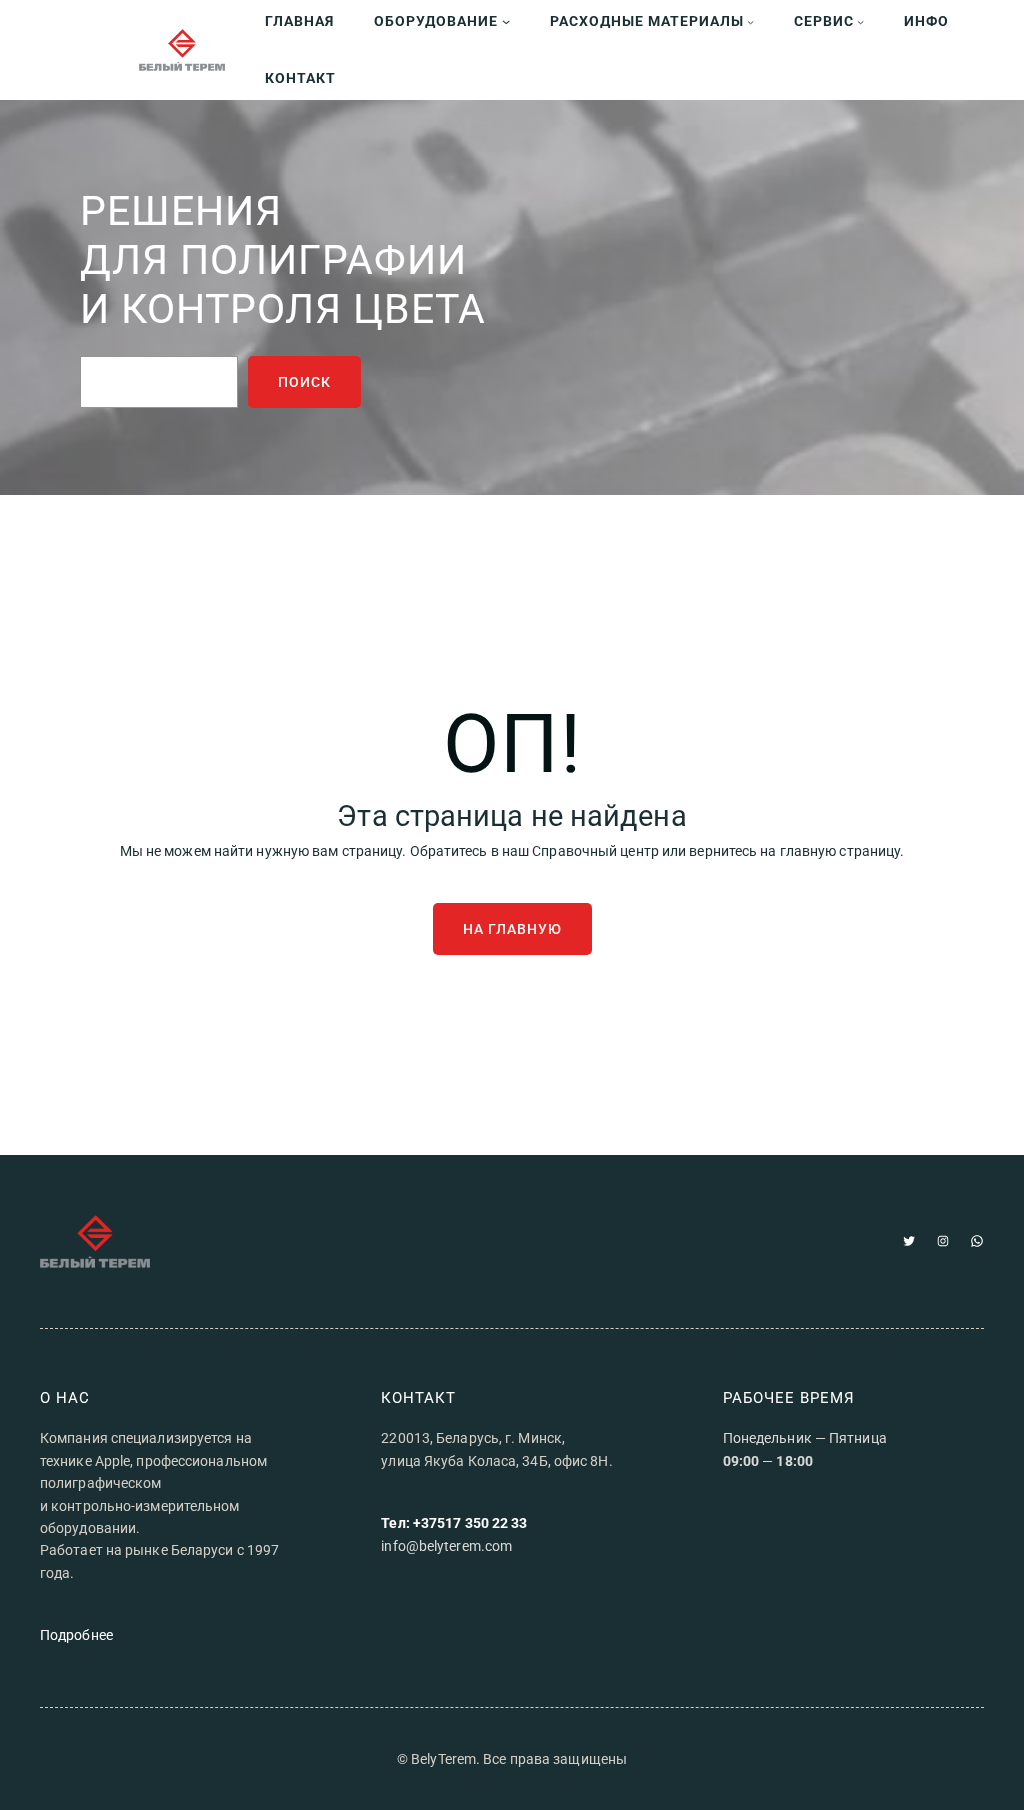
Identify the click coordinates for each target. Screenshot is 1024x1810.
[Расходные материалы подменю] (750, 21)
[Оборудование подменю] (506, 21)
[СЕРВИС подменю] (860, 21)
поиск (304, 382)
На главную (512, 929)
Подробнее (76, 1635)
